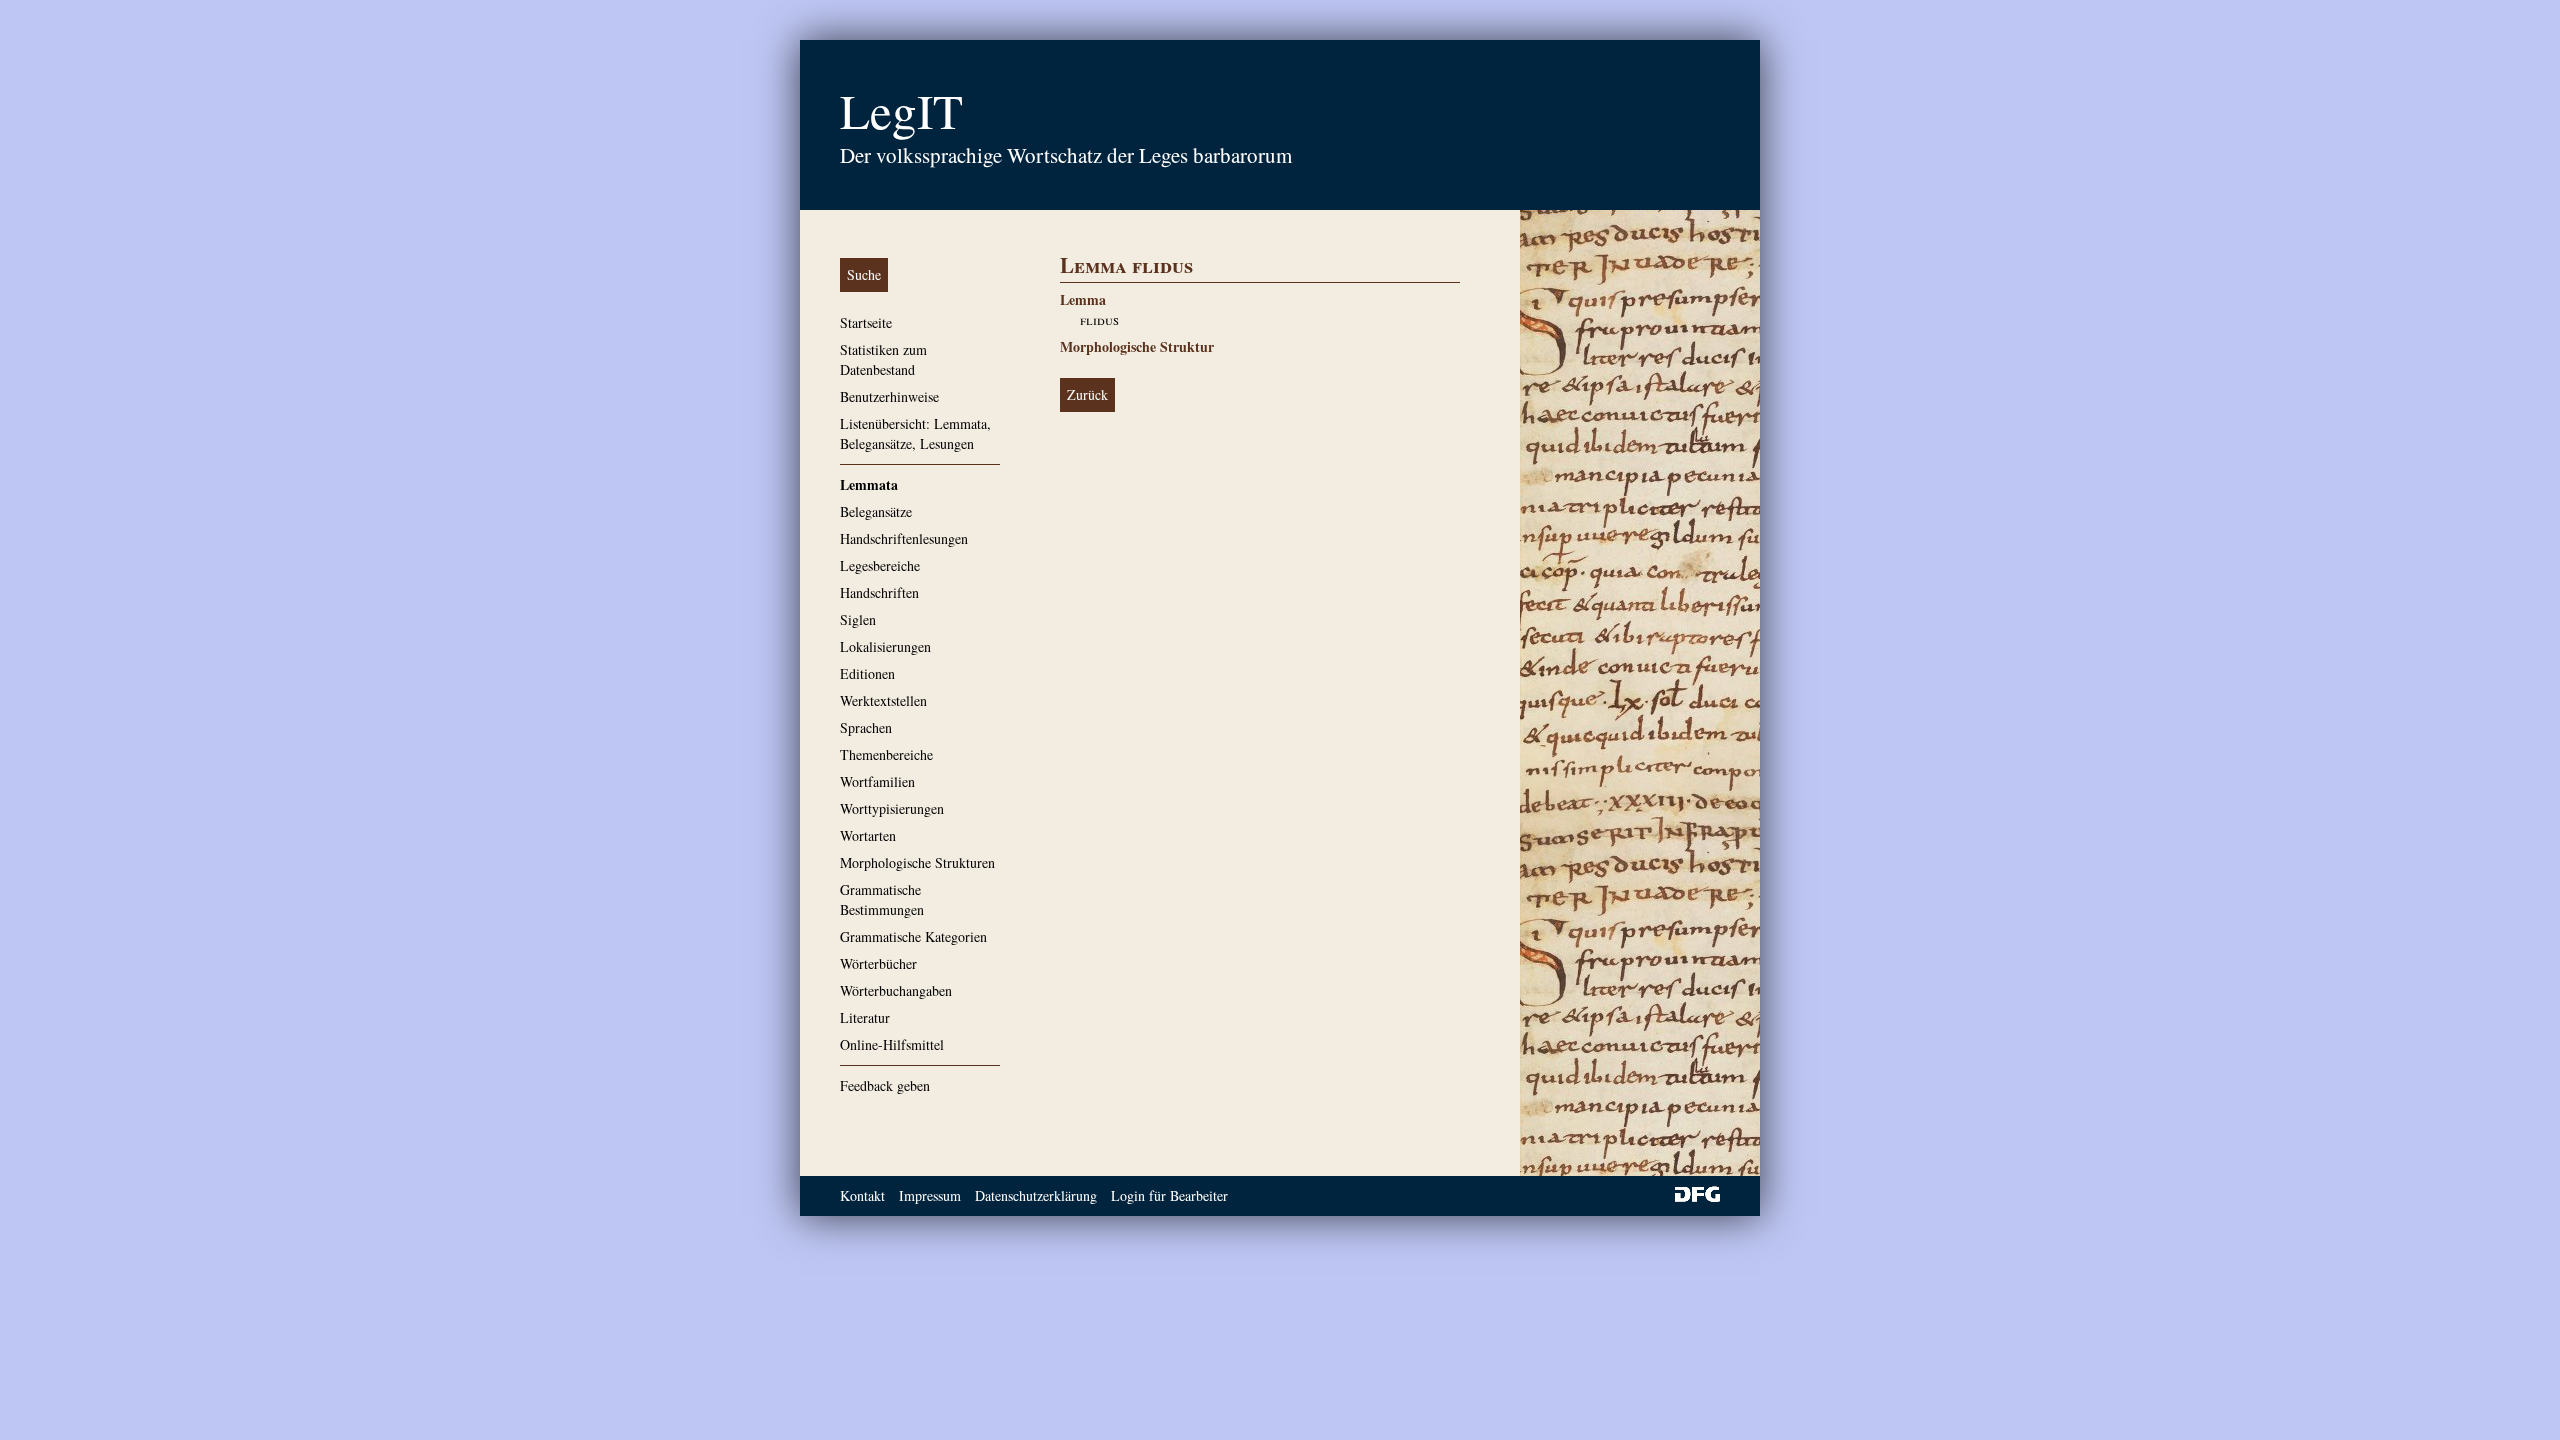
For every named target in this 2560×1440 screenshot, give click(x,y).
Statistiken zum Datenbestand (883, 359)
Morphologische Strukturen (917, 862)
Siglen (858, 619)
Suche (864, 274)
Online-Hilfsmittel (892, 1044)
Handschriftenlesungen (904, 538)
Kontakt (862, 1195)
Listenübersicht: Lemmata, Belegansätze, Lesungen (915, 433)
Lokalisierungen (885, 646)
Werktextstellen (883, 700)
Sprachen (866, 727)
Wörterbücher (878, 963)
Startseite (866, 322)
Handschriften (879, 592)
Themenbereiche (886, 754)
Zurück (1087, 394)
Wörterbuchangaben (896, 990)
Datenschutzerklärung (1036, 1195)
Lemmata (869, 484)
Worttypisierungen (892, 808)
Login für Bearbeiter (1169, 1195)
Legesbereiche (880, 565)
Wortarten (868, 835)
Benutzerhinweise (889, 396)
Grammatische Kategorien (913, 936)
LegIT (901, 110)
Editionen (867, 673)
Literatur (865, 1017)
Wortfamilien (877, 781)
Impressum (930, 1195)
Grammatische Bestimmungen (882, 899)
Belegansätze (876, 511)
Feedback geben (885, 1085)
